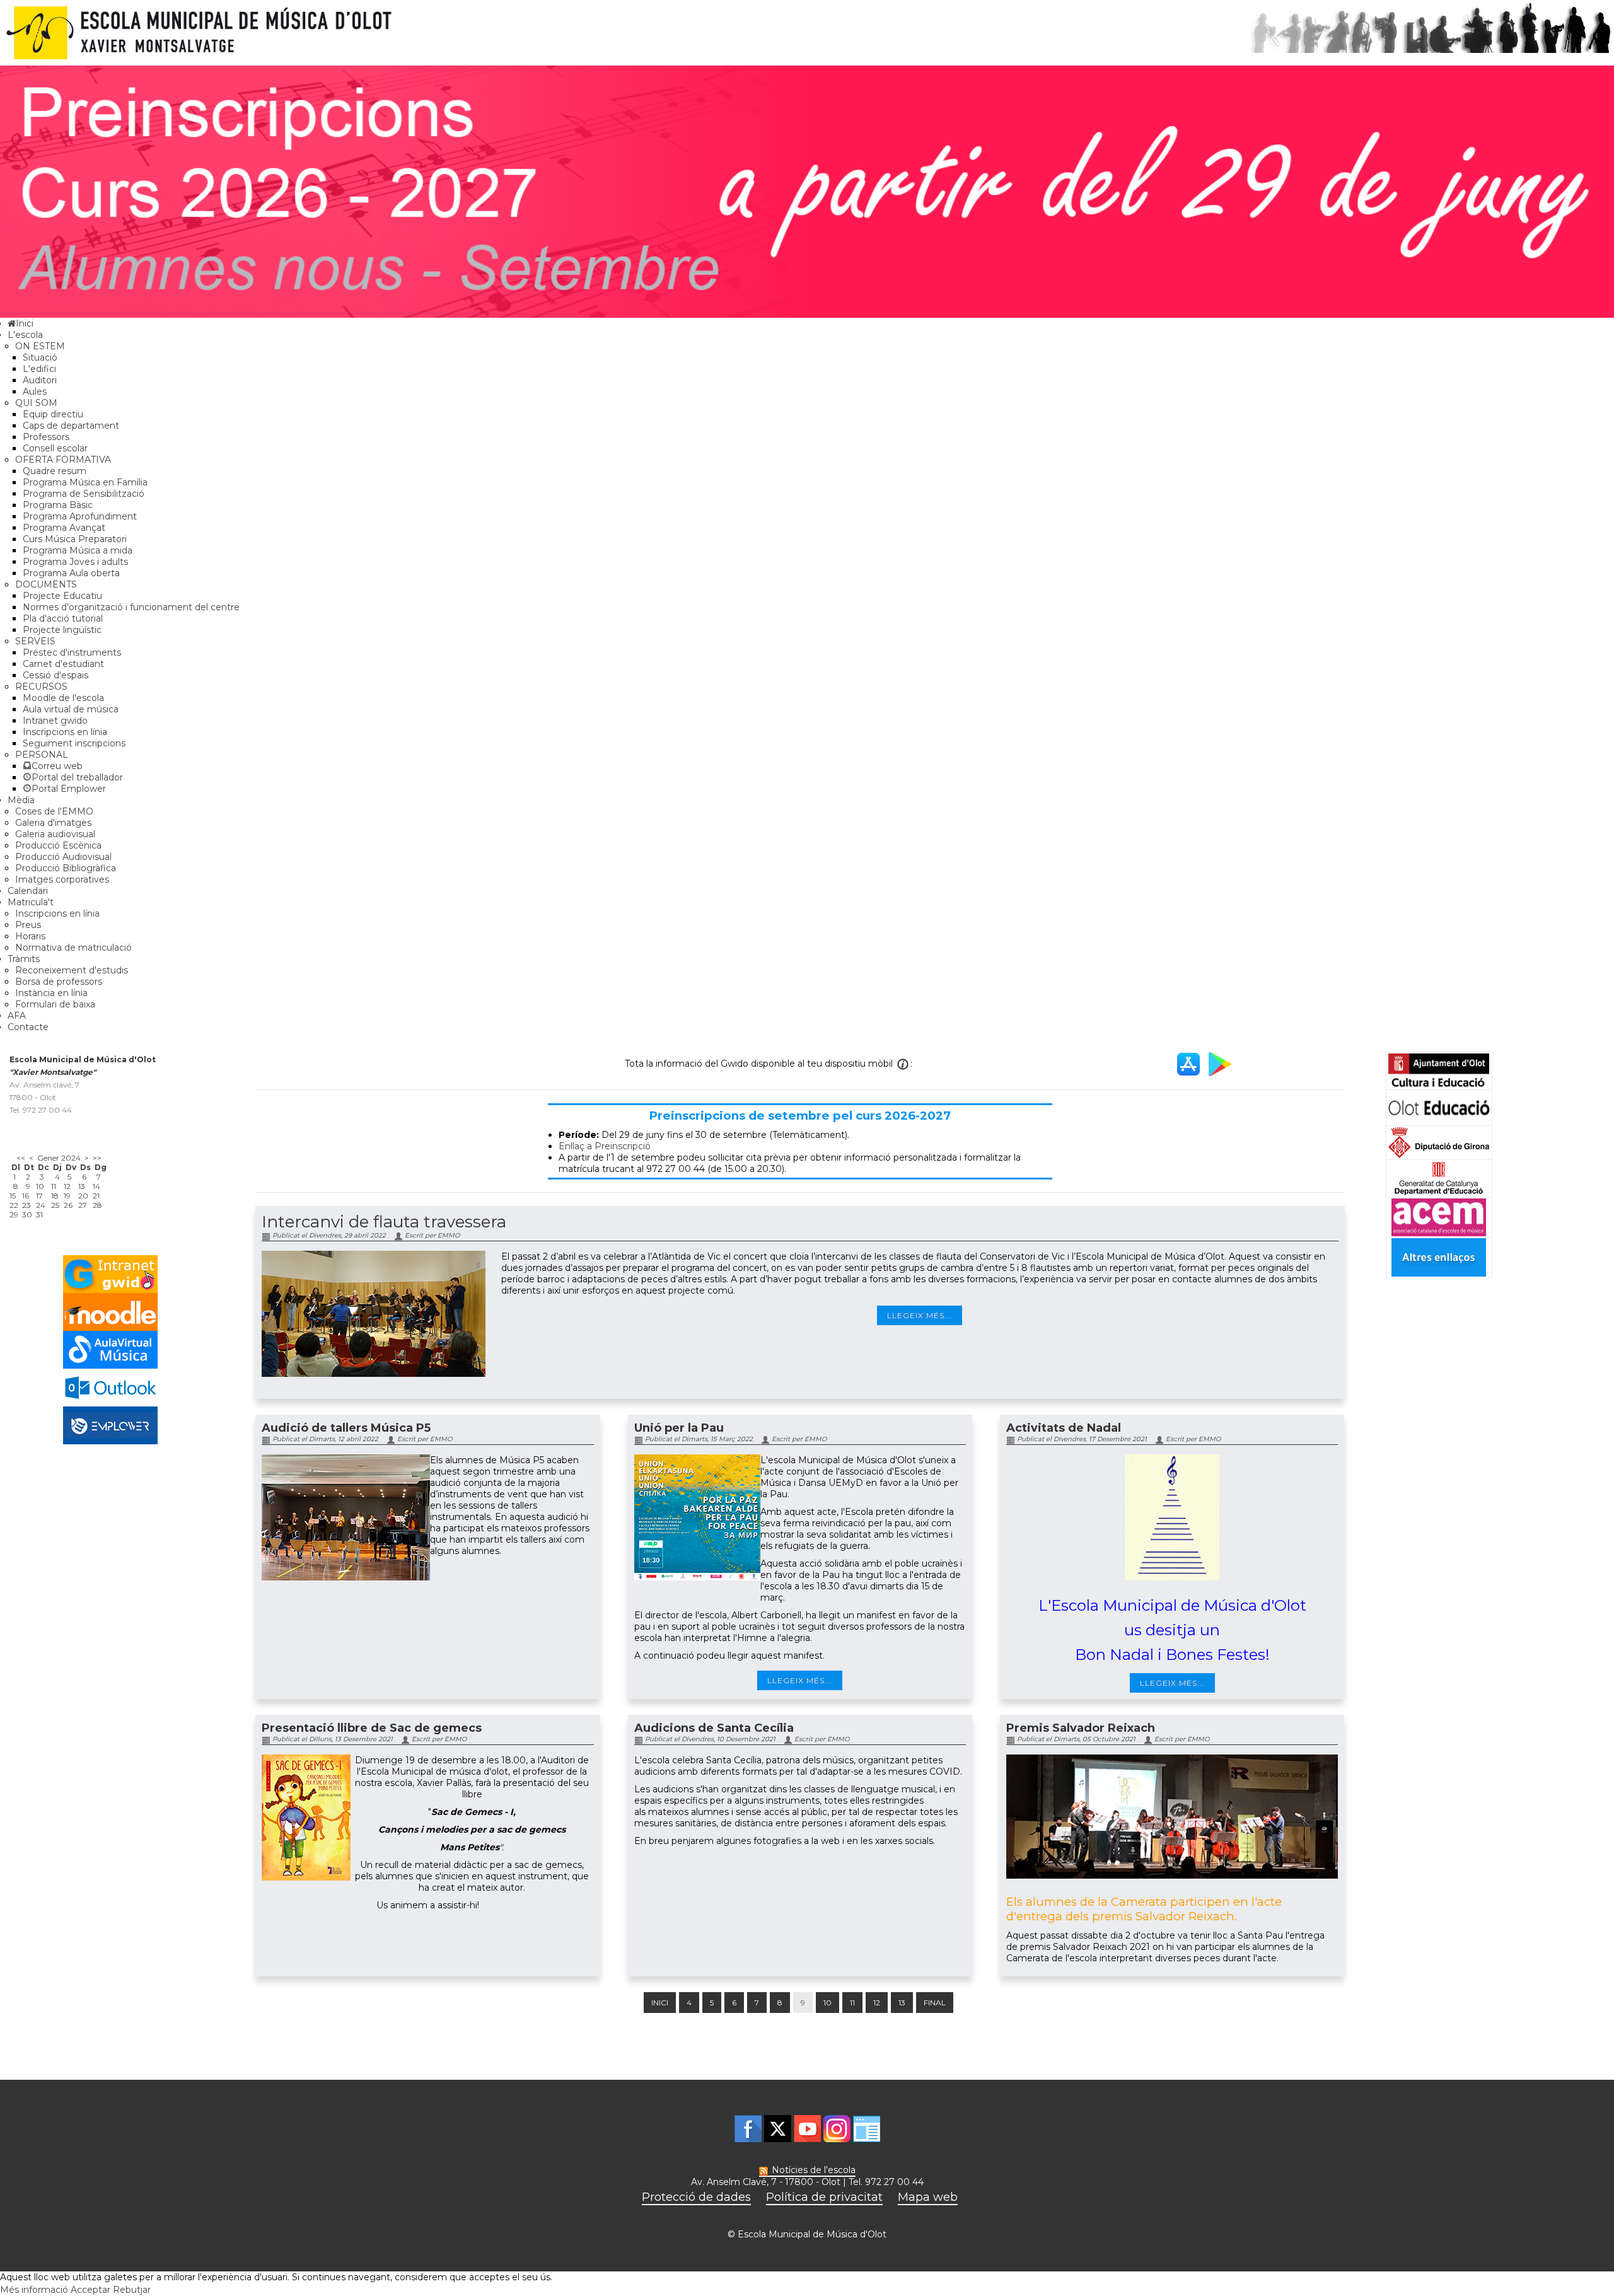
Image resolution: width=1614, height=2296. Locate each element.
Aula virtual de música (71, 709)
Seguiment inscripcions (74, 743)
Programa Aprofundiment (80, 516)
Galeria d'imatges (53, 823)
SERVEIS (35, 641)
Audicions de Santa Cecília (714, 1728)
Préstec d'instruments (72, 652)
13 (902, 2003)
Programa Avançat (64, 528)
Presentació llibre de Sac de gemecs (372, 1728)
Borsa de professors (59, 982)
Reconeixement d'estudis (72, 970)
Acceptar (90, 2290)
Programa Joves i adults (75, 562)
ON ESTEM (40, 346)
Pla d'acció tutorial (63, 618)
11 (852, 2003)
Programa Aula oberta (71, 573)
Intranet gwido (55, 721)
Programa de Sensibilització (84, 494)
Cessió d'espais (55, 675)
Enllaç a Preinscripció (605, 1146)
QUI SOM (36, 403)
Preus (28, 925)
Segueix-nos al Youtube (807, 2129)
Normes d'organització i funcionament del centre (131, 607)
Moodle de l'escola (63, 698)
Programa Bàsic (58, 505)
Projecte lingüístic (62, 630)
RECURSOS (41, 687)
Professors (46, 437)
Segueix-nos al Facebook (748, 2129)
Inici (660, 2003)
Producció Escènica (58, 845)
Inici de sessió (867, 2129)
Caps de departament (71, 426)
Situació (40, 357)
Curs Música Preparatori (75, 539)
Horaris (30, 936)
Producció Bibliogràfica (66, 868)
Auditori (40, 380)
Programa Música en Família (85, 482)
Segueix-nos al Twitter (778, 2129)
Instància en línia (51, 993)
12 (877, 2003)
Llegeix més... (920, 1315)
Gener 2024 (59, 1158)
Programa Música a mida (78, 550)
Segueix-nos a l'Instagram (837, 2129)
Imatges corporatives (62, 879)
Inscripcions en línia (65, 732)
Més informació (34, 2290)
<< (21, 1158)
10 (827, 2003)
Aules (35, 391)
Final (935, 2003)
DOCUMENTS (46, 584)
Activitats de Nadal (1064, 1428)
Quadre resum (55, 471)
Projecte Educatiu (62, 596)
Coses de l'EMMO (54, 811)
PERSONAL (42, 755)
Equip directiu (53, 414)
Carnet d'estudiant (63, 664)
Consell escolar (55, 448)
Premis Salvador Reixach (1081, 1728)
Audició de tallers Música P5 (346, 1428)
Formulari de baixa (55, 1004)
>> (97, 1158)
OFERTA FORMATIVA (63, 460)
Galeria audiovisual (55, 834)
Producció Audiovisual (63, 857)
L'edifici (39, 369)
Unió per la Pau (679, 1428)
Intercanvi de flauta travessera (384, 1222)
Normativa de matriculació (73, 948)
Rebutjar (132, 2290)
